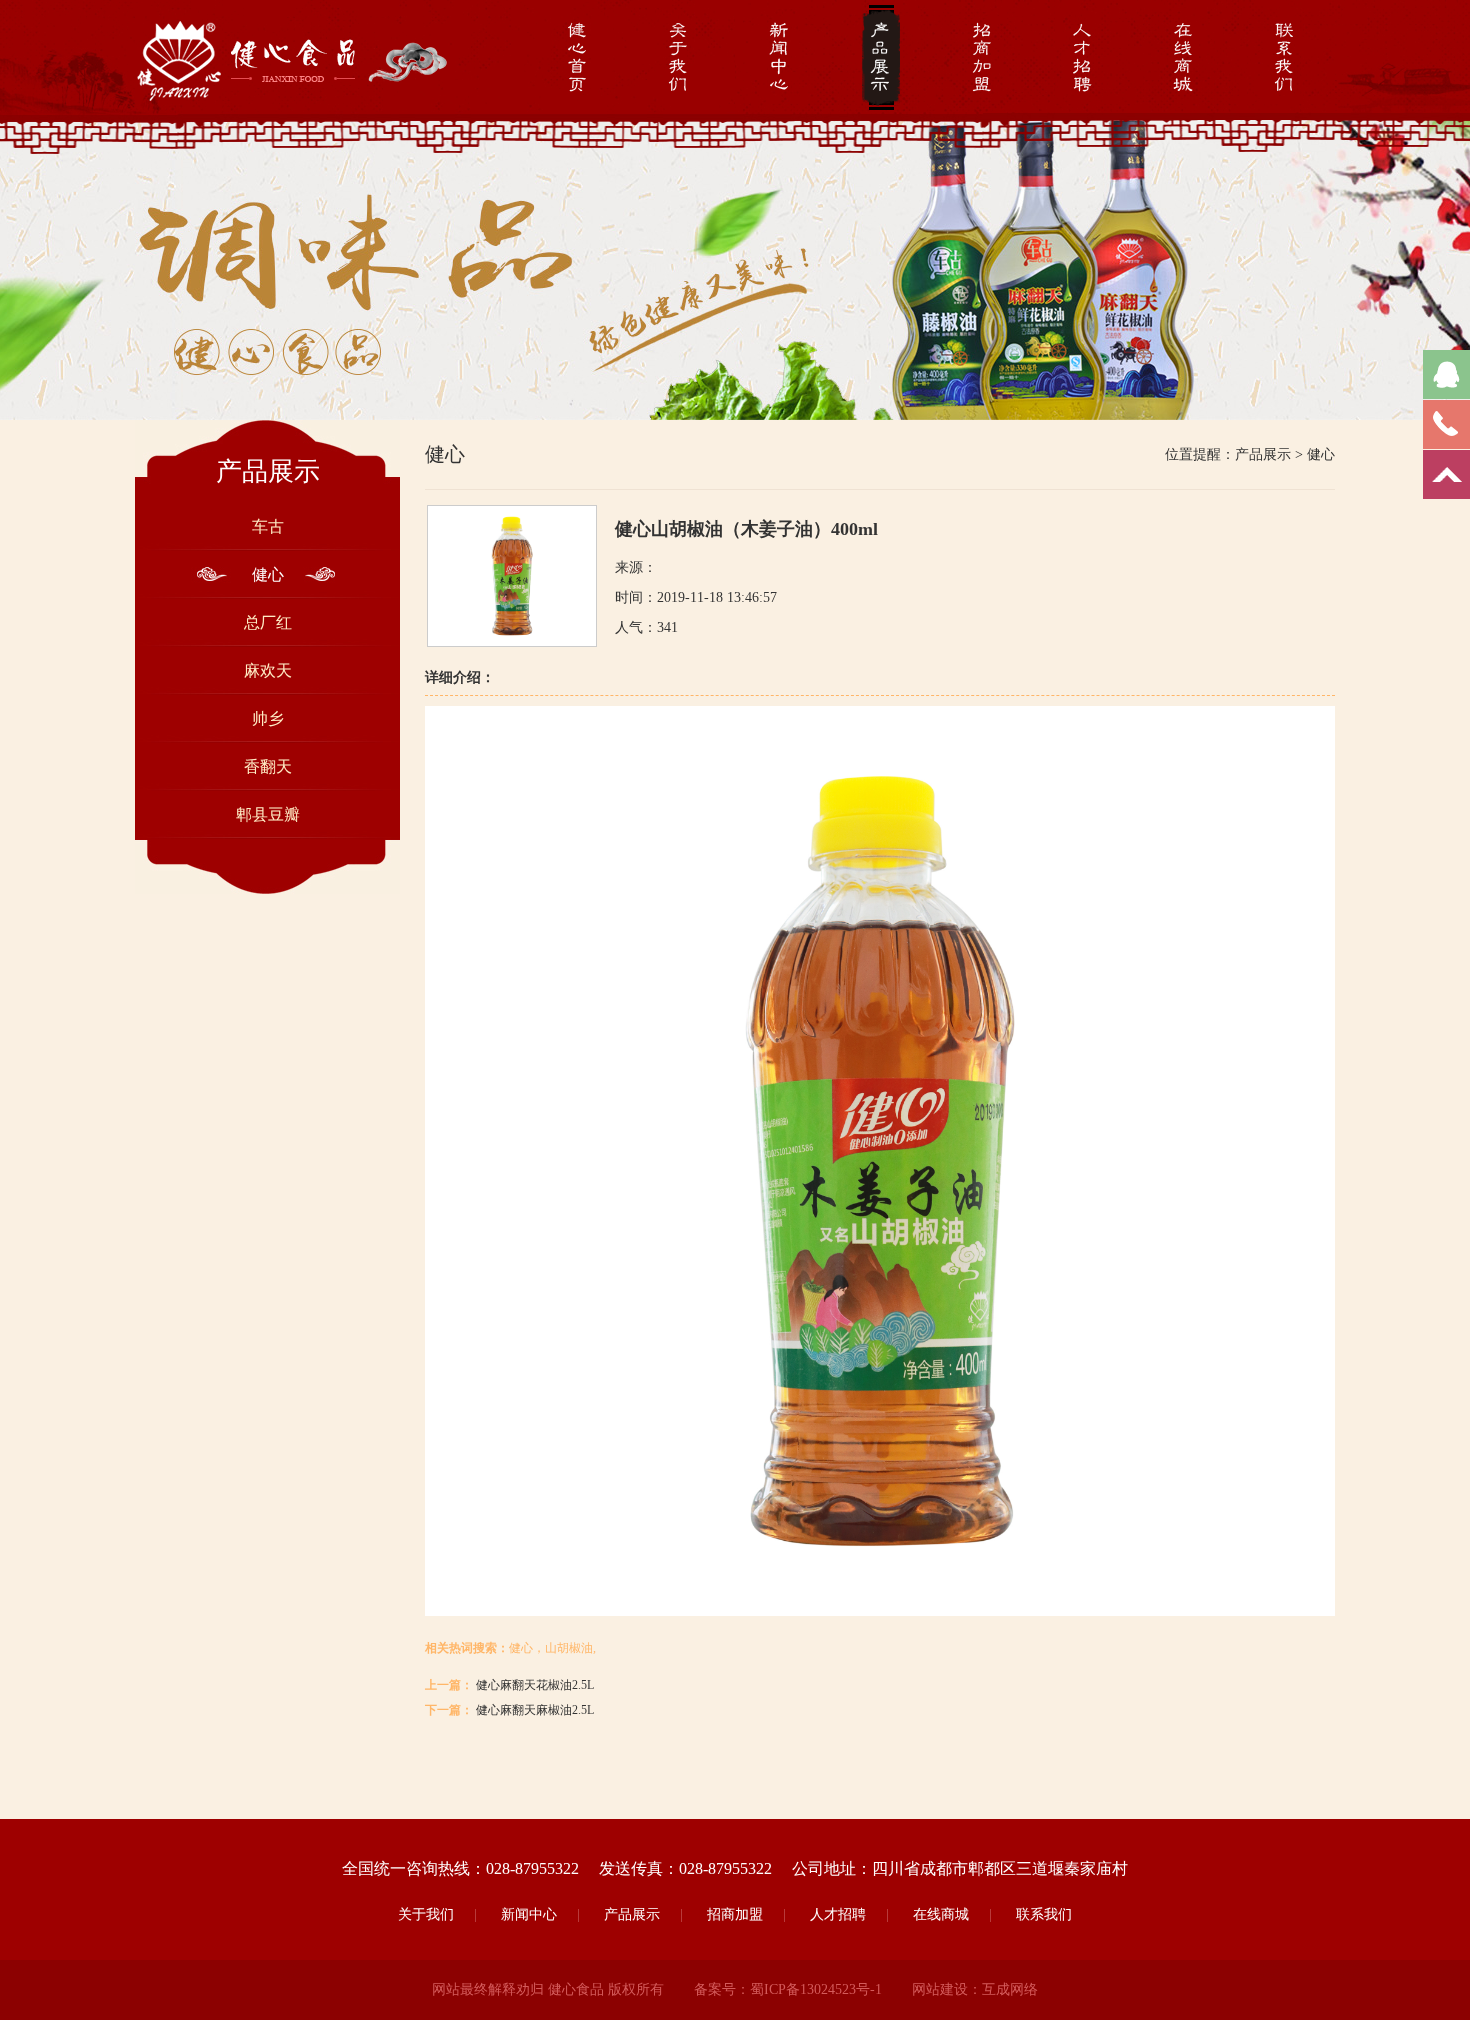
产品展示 (1263, 454)
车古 (268, 526)
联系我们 (1044, 1914)
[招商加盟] (981, 60)
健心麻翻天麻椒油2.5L (535, 1710)
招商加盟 (735, 1914)
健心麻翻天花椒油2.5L (535, 1685)
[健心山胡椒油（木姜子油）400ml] (512, 642)
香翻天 (268, 766)
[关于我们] (678, 60)
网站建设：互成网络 (975, 1989)
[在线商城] (1183, 60)
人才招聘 (838, 1914)
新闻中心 (529, 1914)
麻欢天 (268, 670)
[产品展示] (880, 60)
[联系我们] (1284, 60)
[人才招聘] (1082, 60)
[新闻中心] (779, 60)
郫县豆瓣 (268, 814)
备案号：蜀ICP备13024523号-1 (788, 1989)
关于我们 (426, 1914)
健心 (268, 574)
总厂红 (268, 622)
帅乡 (268, 718)
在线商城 (941, 1914)
